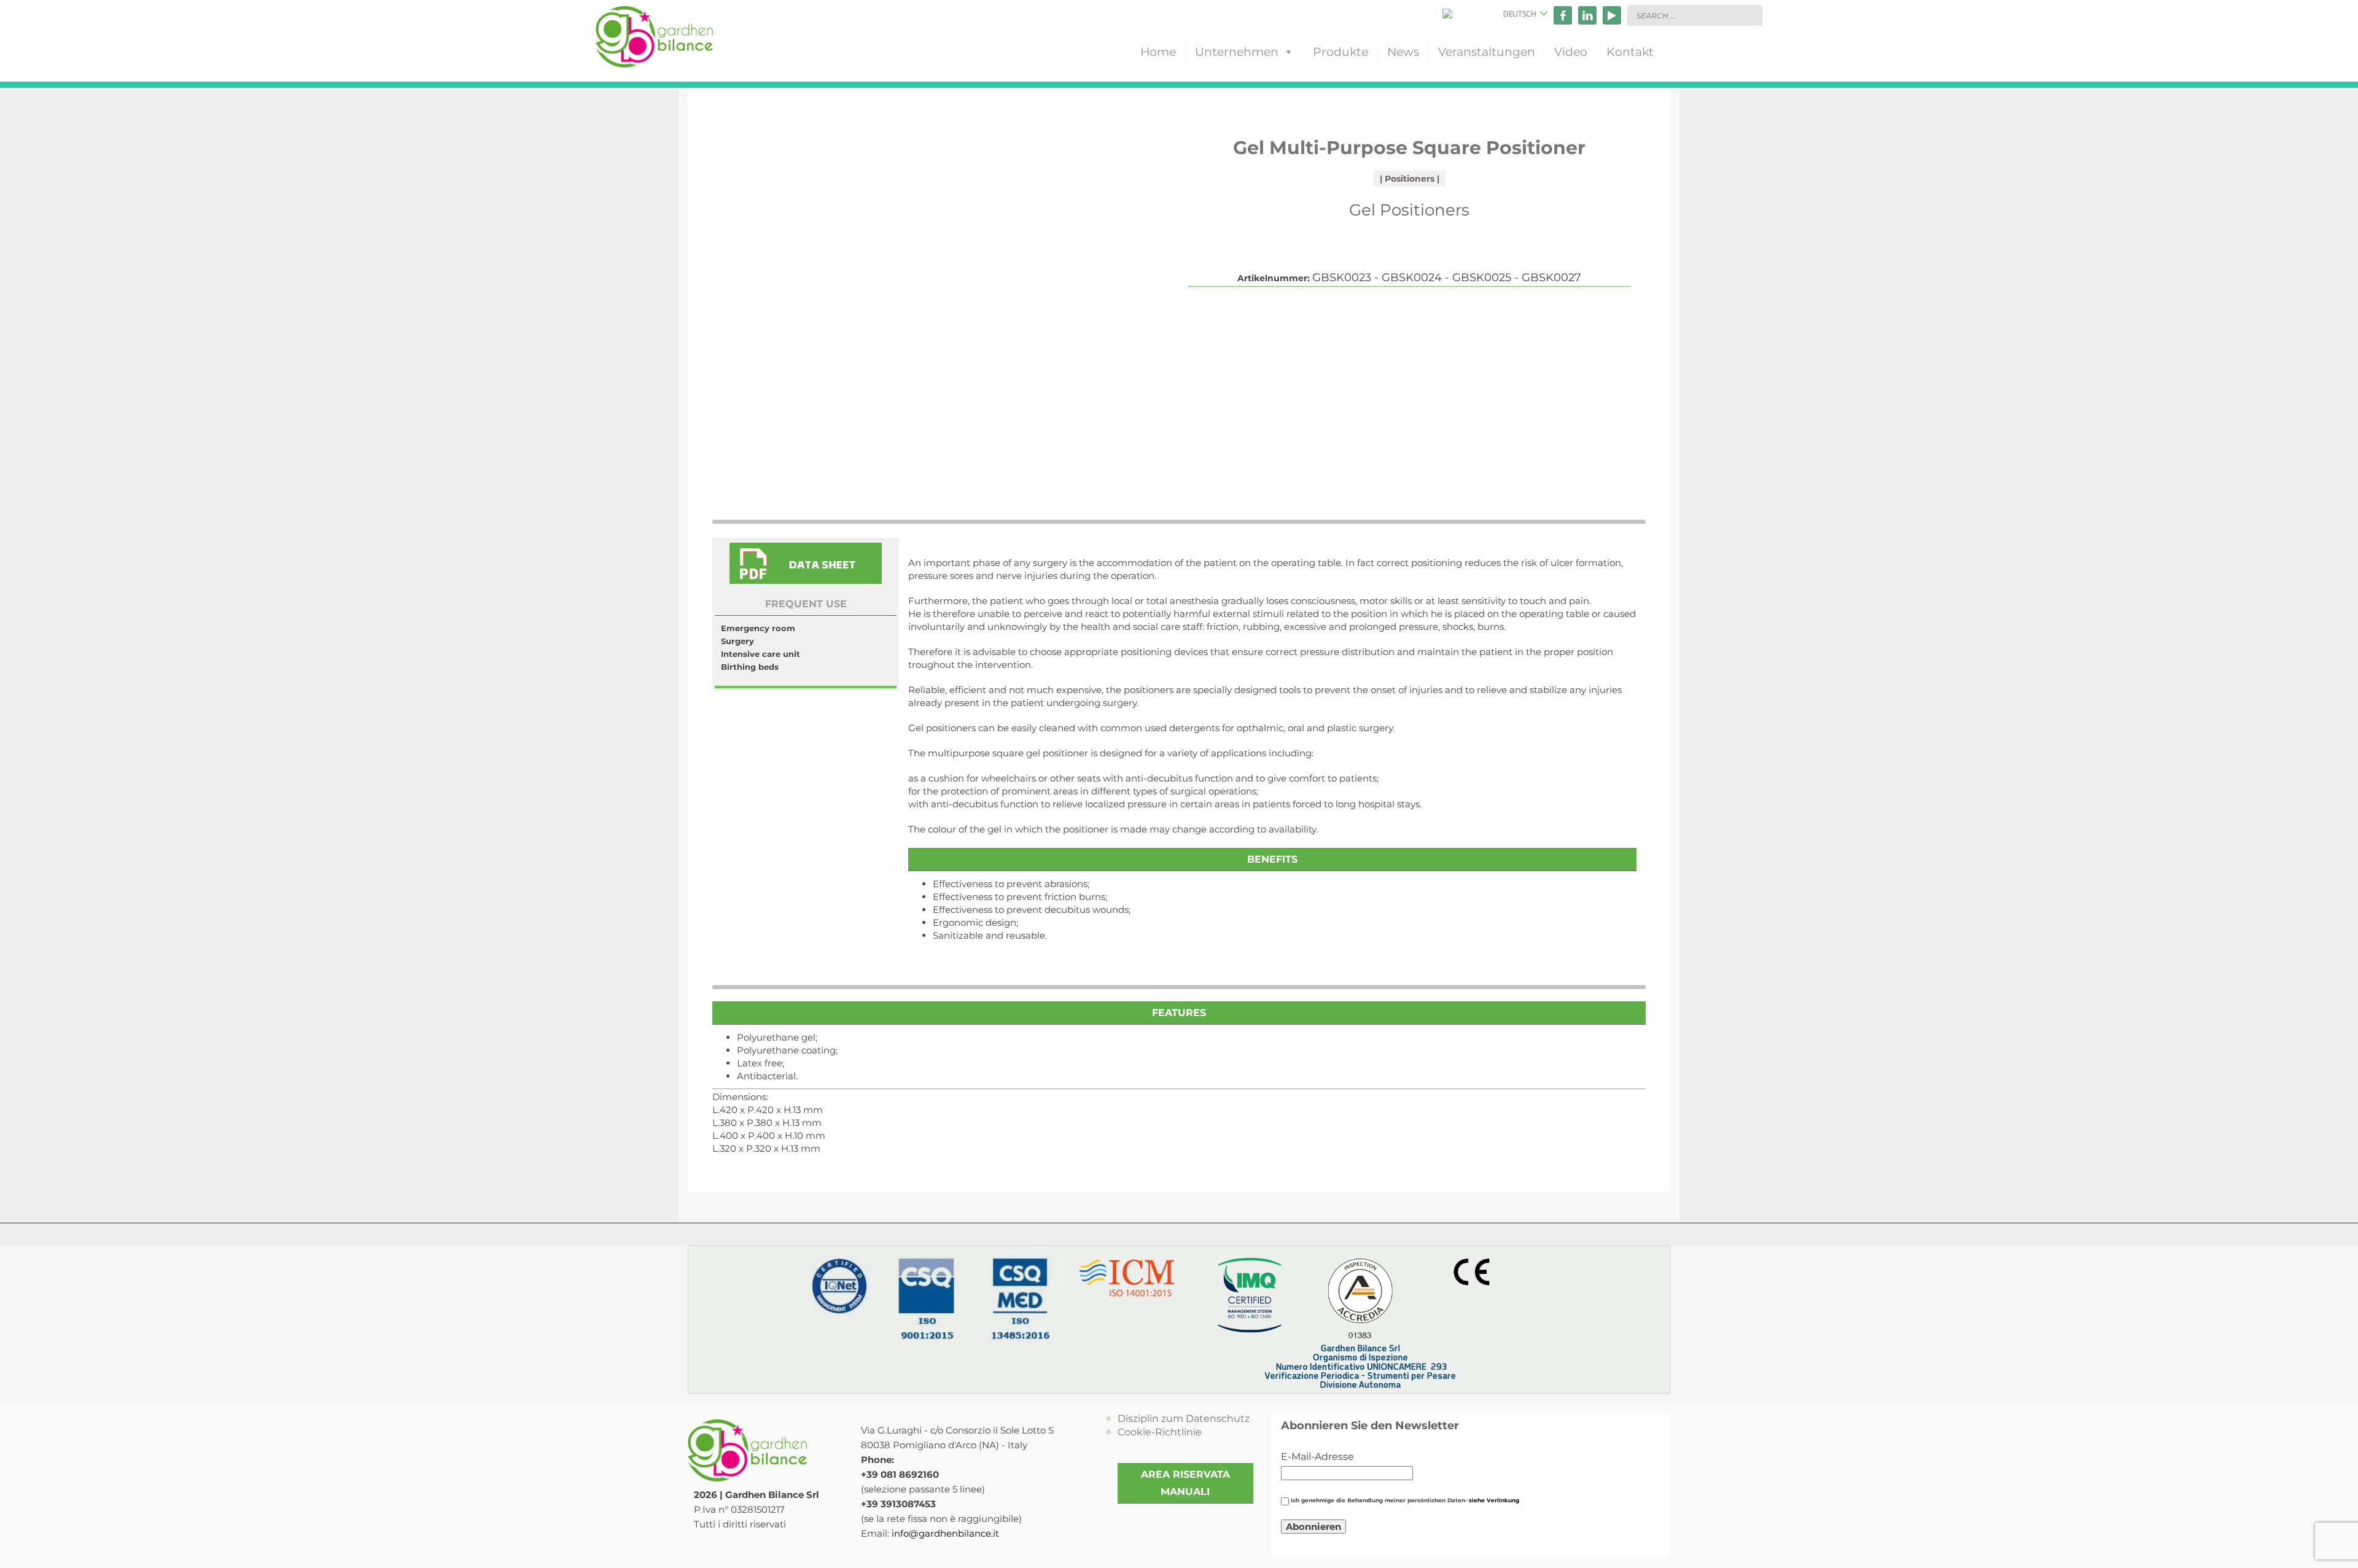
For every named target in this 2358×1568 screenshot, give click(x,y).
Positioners (1410, 179)
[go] (1750, 15)
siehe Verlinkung (1494, 1500)
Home (1158, 52)
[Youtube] (1612, 15)
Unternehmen (1237, 52)
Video (1571, 52)
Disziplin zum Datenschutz (1184, 1419)
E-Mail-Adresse (1317, 1457)
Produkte (1340, 52)
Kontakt (1630, 52)
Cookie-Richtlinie (1160, 1432)
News (1403, 52)
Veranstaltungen (1487, 52)
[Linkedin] (1587, 15)
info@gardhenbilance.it (945, 1533)
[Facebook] (1563, 15)
